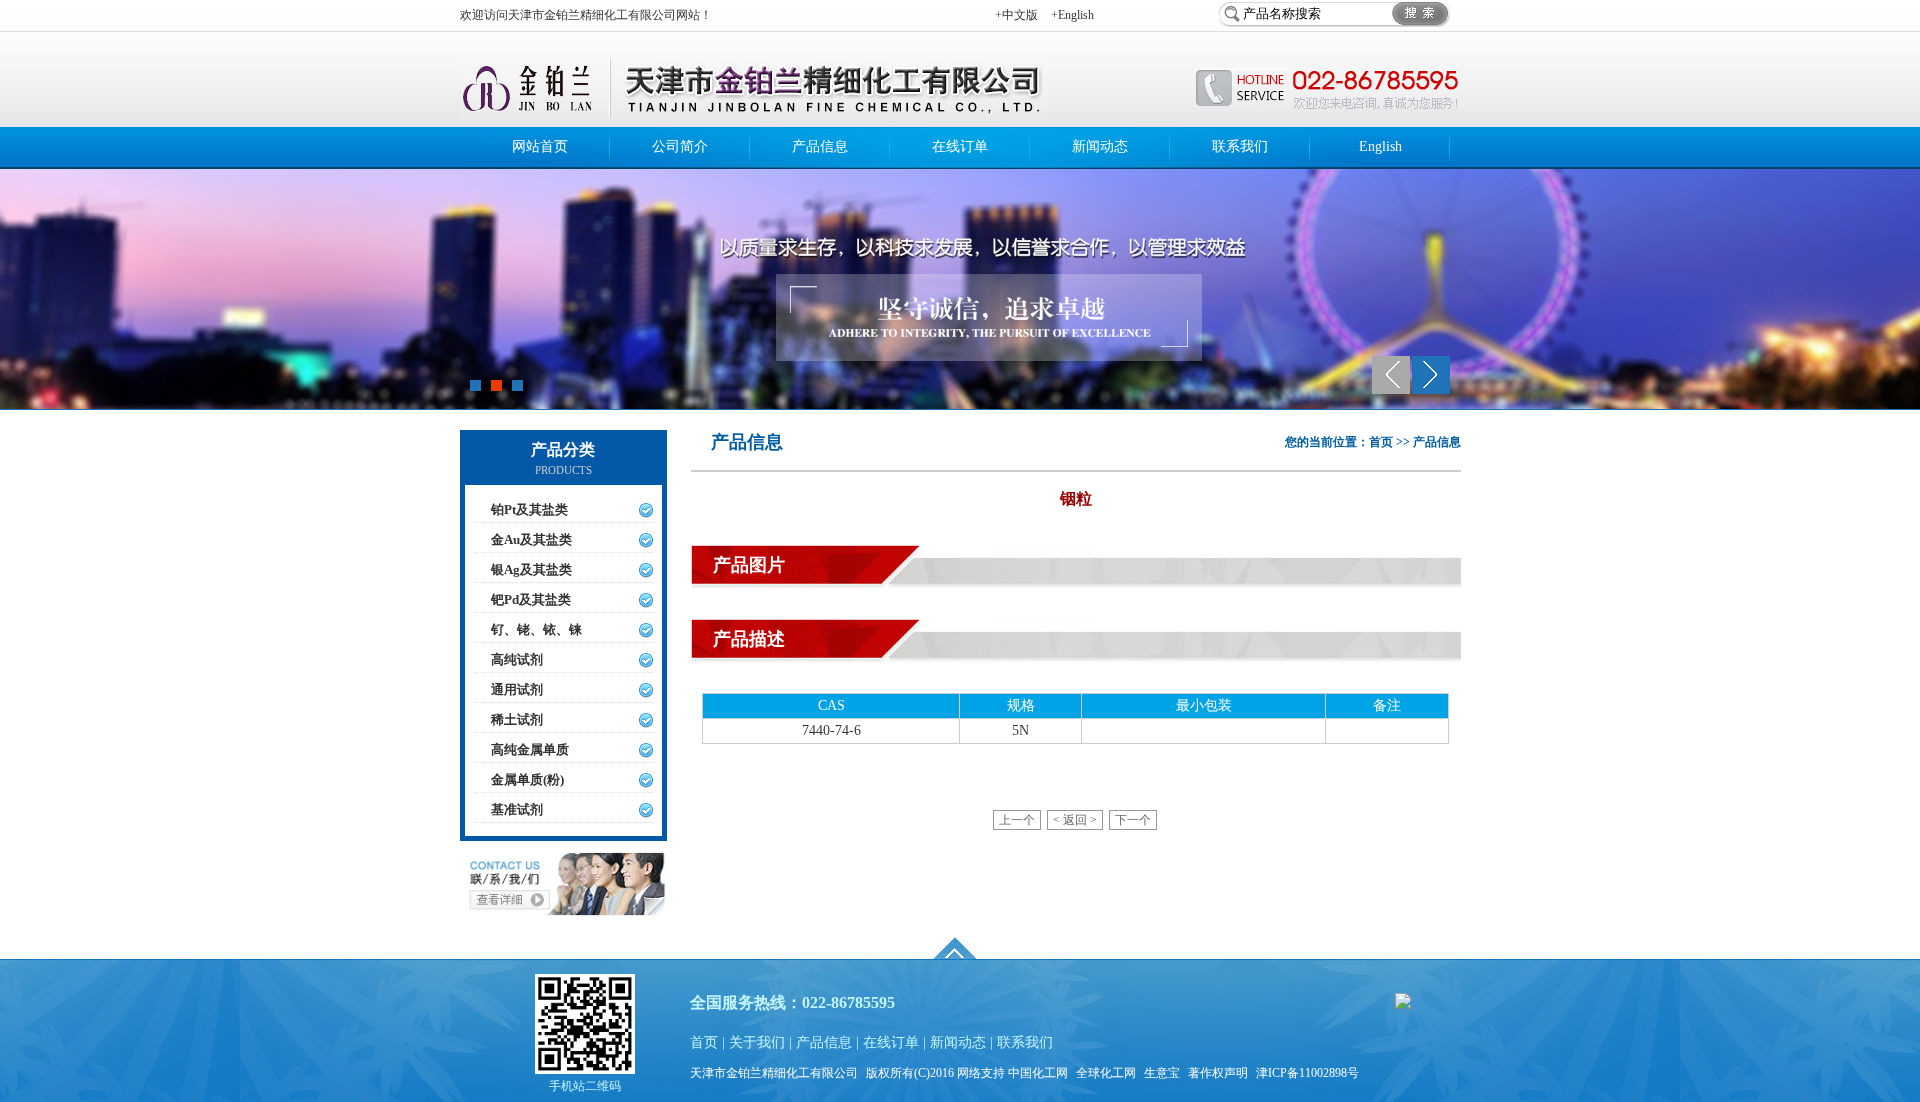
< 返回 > (1075, 820)
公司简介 (680, 146)
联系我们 (1240, 146)
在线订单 (960, 146)
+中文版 (1016, 15)
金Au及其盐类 (531, 539)
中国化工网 (1038, 1073)
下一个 (1133, 820)
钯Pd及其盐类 (531, 599)
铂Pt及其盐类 (529, 509)
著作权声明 (1218, 1073)
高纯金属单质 (530, 749)
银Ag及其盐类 (531, 569)
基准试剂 (517, 809)
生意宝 (1162, 1073)
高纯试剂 (517, 659)
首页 (704, 1042)
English (1380, 146)
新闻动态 (1100, 146)
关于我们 (757, 1042)
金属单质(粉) (527, 779)
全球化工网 (1106, 1073)
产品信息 (820, 146)
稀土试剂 (517, 719)
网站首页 (540, 146)
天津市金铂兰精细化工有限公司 (774, 1073)
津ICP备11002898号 (1307, 1073)
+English (1072, 15)
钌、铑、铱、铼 (536, 629)
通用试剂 (517, 689)
